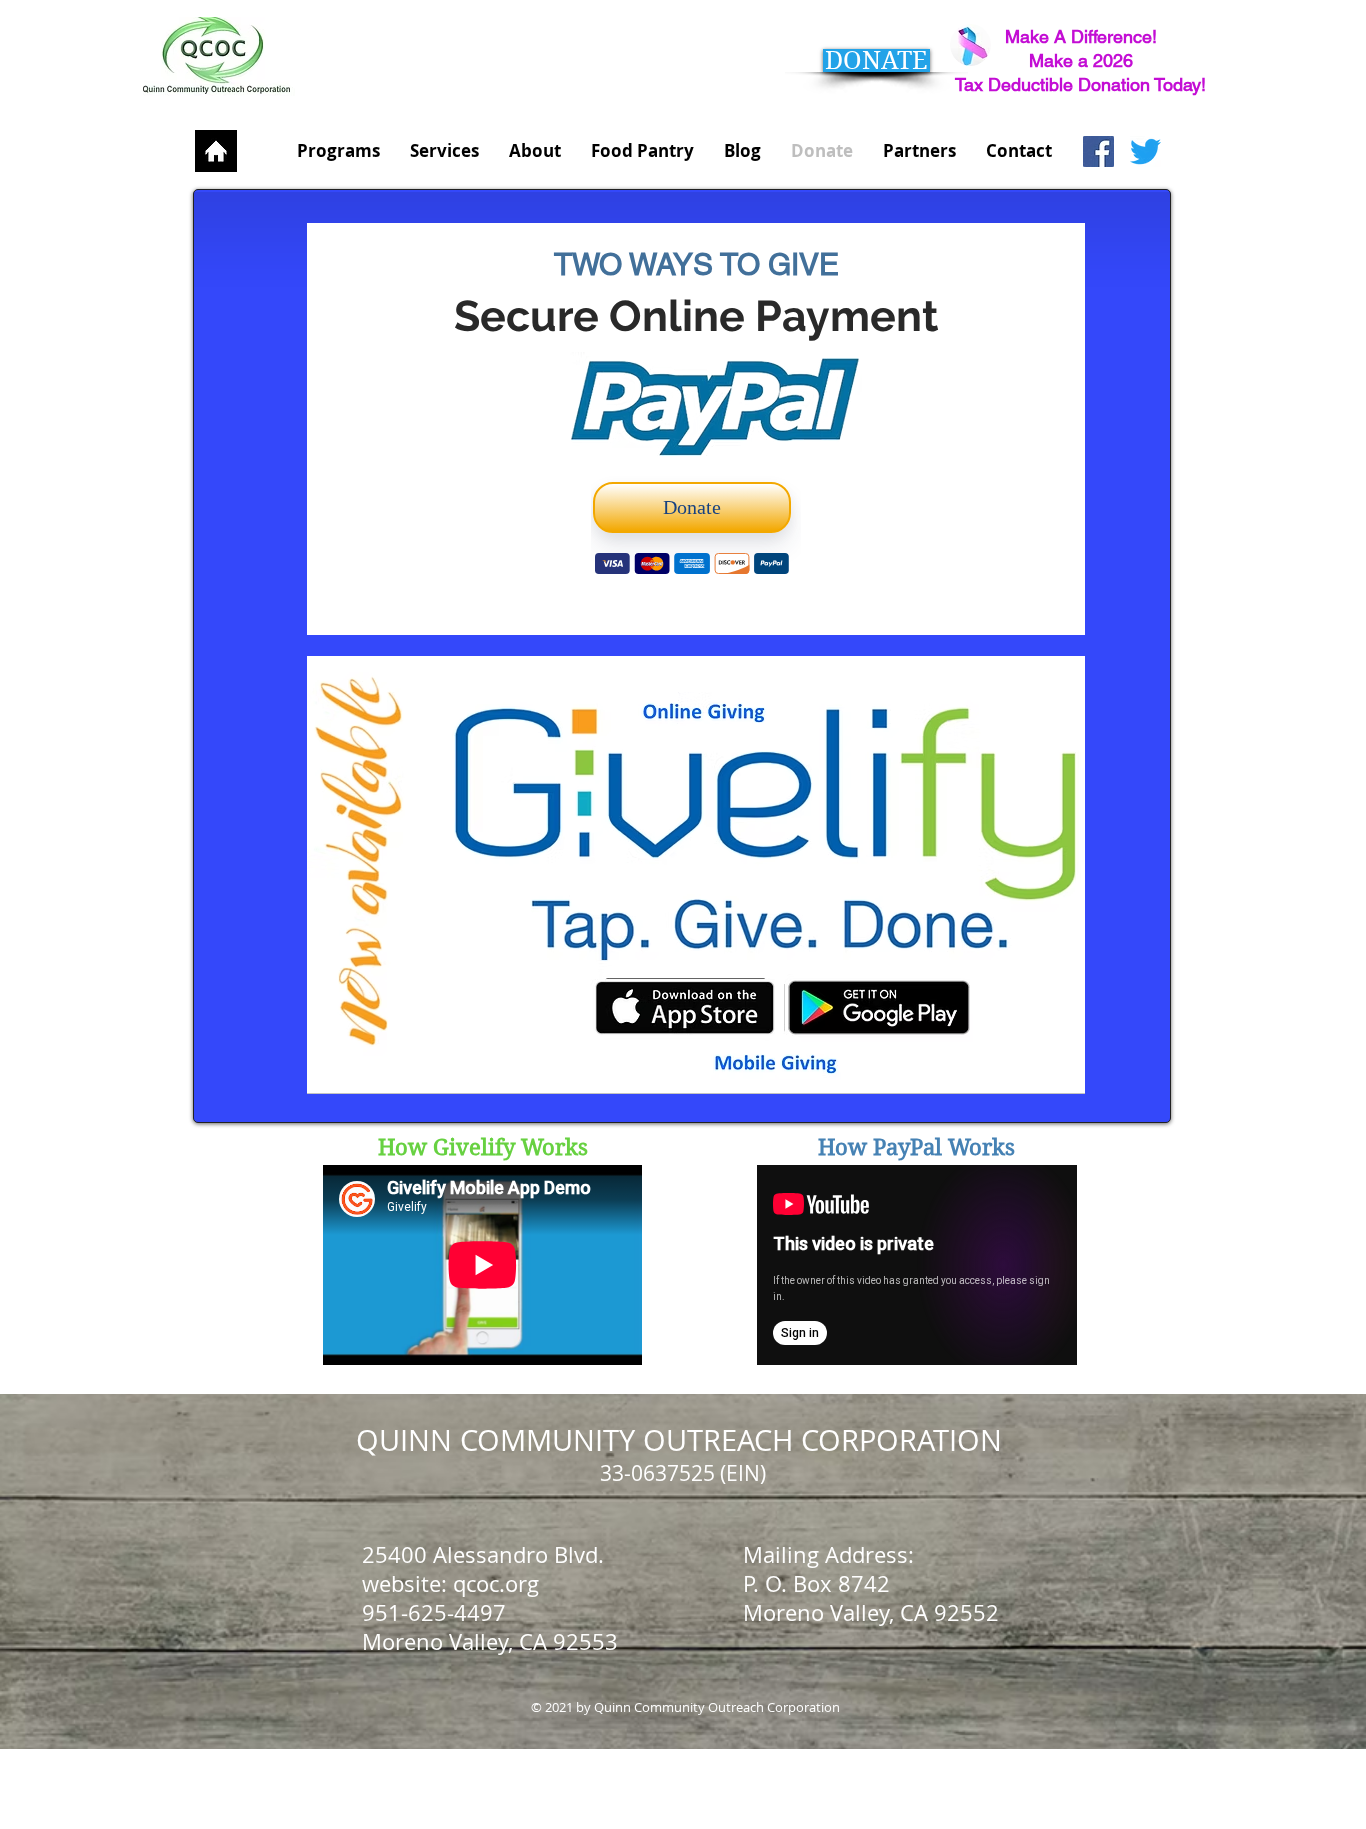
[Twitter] (1145, 151)
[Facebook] (1098, 151)
